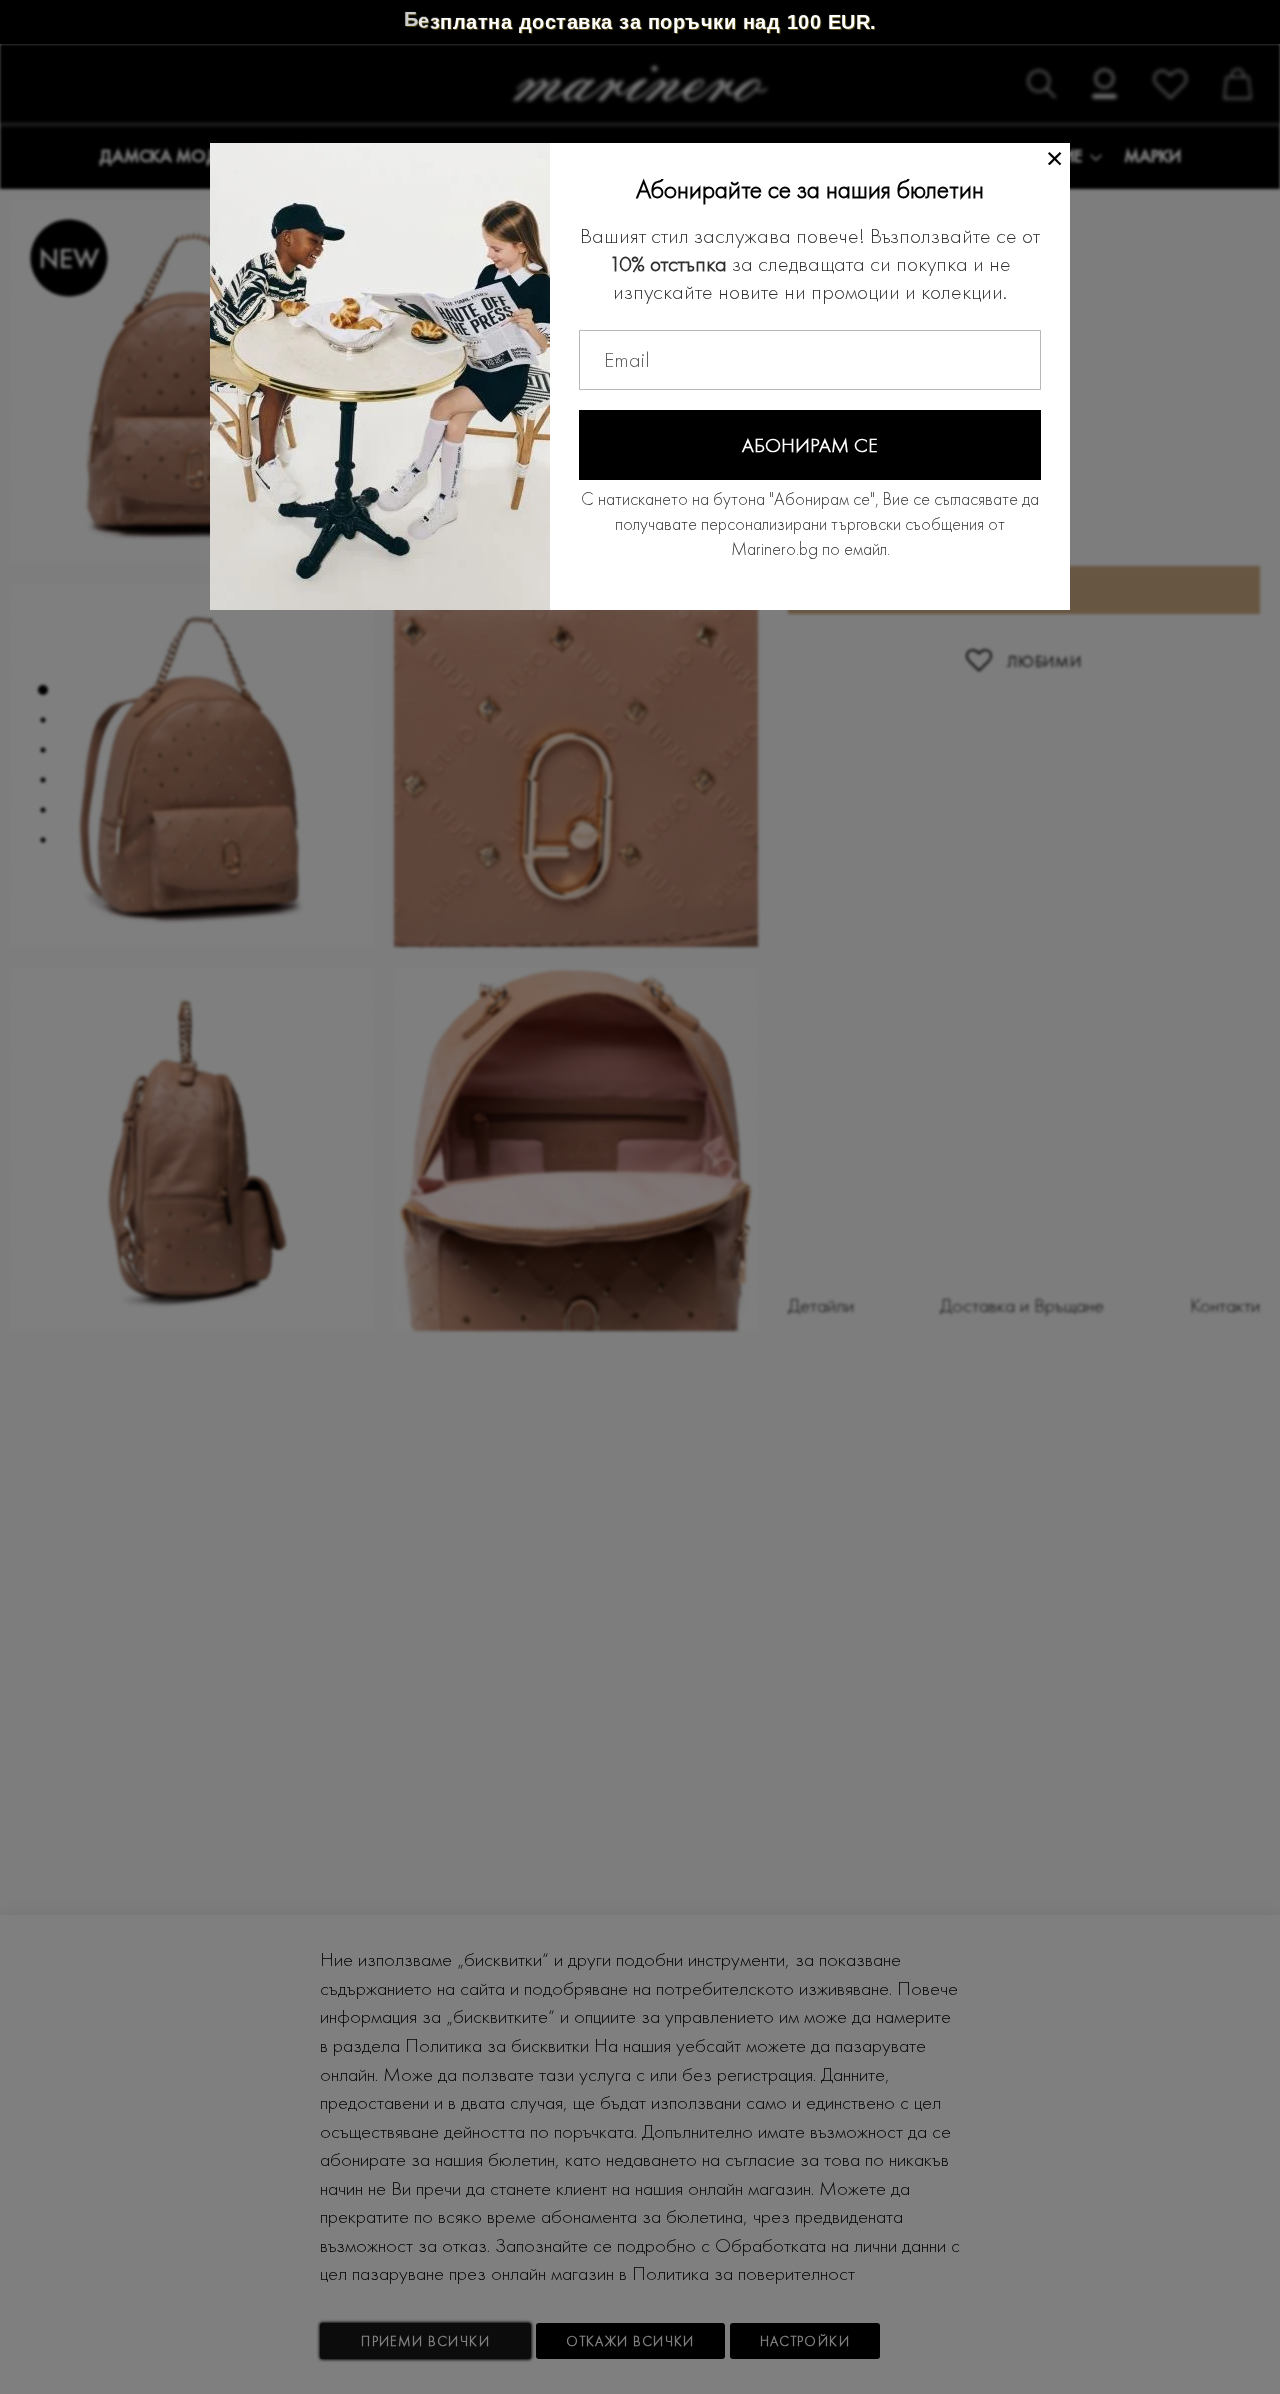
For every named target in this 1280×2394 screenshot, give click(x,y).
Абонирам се (810, 445)
